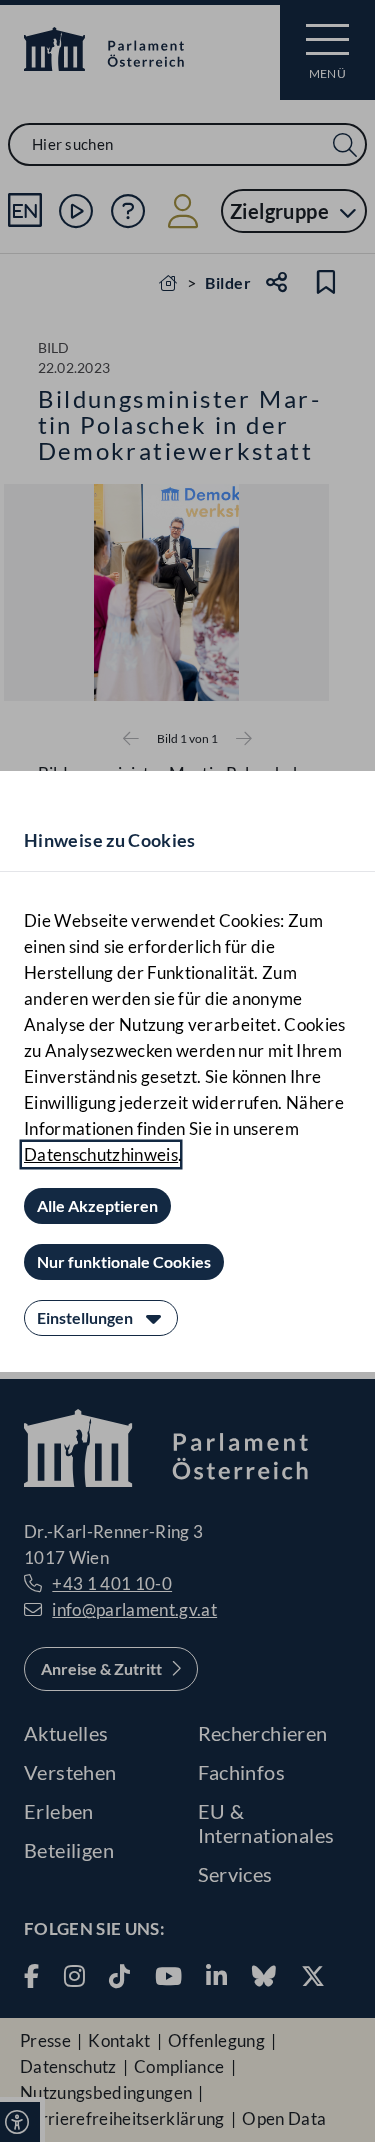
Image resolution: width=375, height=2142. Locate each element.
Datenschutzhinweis (101, 1154)
